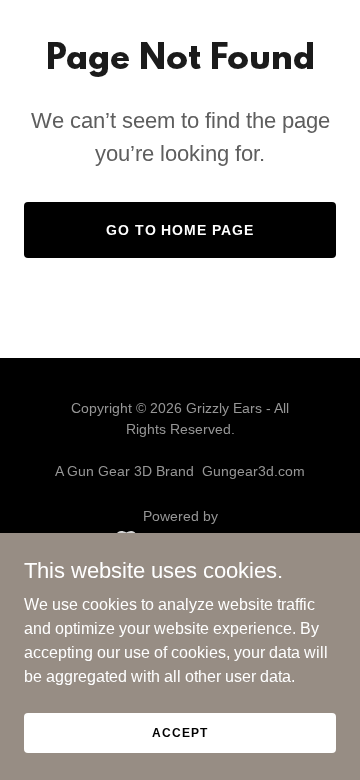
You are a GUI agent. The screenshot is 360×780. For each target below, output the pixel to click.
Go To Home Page (180, 230)
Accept (179, 732)
